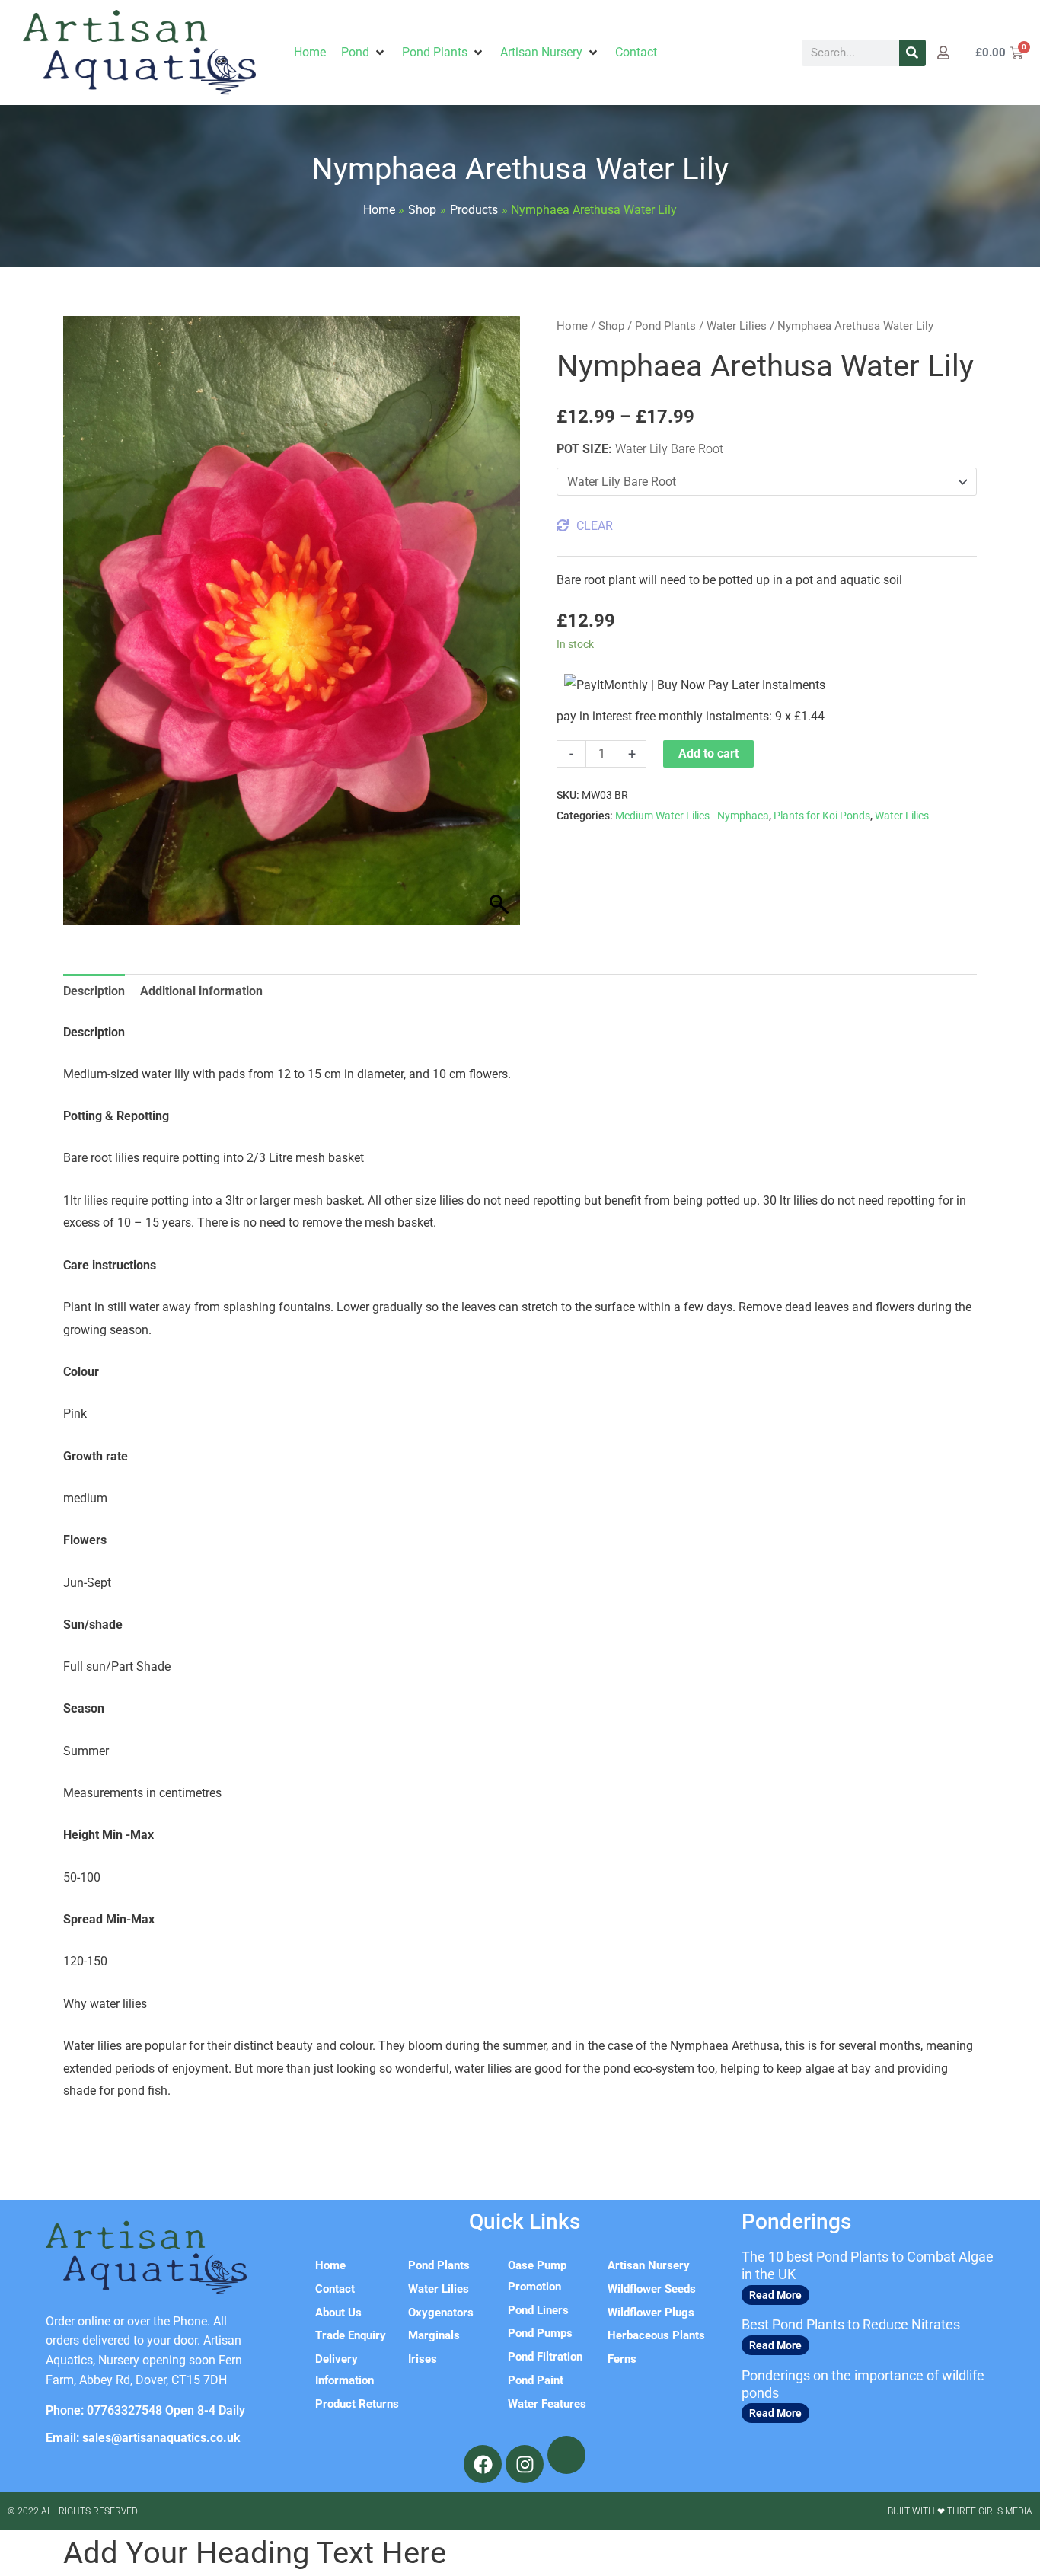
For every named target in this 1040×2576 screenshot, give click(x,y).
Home (572, 326)
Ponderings (796, 2222)
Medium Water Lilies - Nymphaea (692, 816)
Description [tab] (94, 991)
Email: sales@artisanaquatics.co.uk (143, 2438)
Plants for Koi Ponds (822, 816)
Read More (775, 2295)
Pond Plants (665, 326)
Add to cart (708, 753)
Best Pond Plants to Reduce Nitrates (851, 2324)
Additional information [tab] (201, 991)
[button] (364, 53)
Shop (611, 326)
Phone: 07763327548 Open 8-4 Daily (145, 2410)
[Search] (912, 53)
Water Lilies (737, 326)
